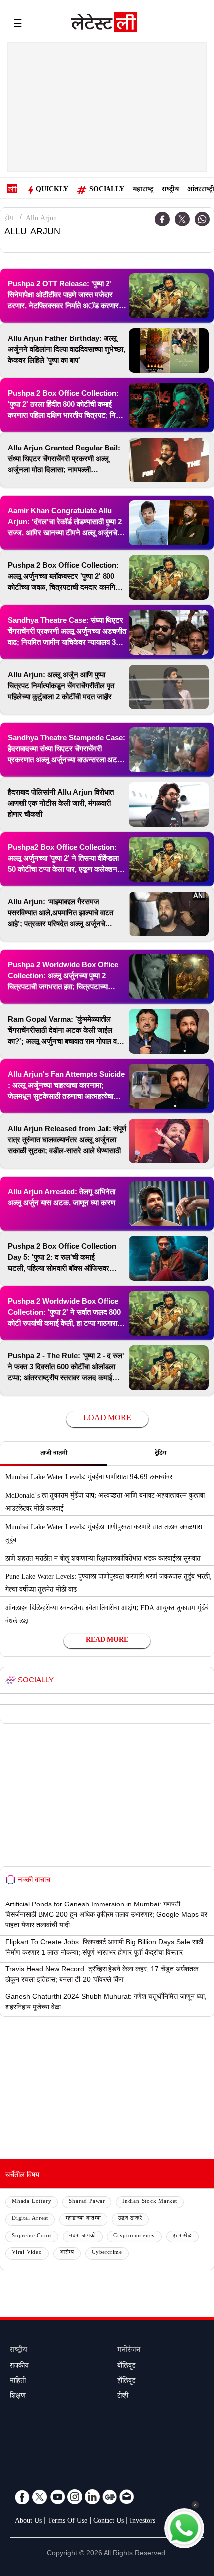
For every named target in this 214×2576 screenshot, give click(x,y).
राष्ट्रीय (170, 190)
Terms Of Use (67, 2522)
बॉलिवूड (126, 2367)
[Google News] (109, 2497)
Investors (143, 2522)
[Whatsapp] (202, 219)
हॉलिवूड (126, 2382)
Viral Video (27, 2253)
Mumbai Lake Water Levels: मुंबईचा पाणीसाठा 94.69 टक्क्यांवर (89, 1478)
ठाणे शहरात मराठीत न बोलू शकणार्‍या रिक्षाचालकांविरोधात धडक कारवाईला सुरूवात (103, 1560)
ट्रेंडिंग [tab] (160, 1454)
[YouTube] (57, 2497)
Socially (107, 190)
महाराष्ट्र (143, 190)
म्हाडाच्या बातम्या (83, 2219)
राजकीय (19, 2367)
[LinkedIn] (92, 2497)
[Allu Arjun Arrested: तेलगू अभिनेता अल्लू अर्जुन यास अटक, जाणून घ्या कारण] (169, 1204)
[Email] (127, 2497)
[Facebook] (162, 219)
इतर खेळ (182, 2236)
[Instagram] (75, 2497)
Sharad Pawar (87, 2202)
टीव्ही (123, 2397)
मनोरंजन (129, 2351)
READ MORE (107, 1641)
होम (9, 219)
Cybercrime (107, 2253)
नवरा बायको (83, 2236)
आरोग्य (67, 2253)
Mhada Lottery (32, 2202)
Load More (107, 1419)
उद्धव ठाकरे (130, 2219)
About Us (28, 2522)
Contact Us (108, 2522)
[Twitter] (182, 219)
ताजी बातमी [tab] (54, 1454)
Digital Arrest (30, 2219)
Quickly (52, 190)
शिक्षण (18, 2397)
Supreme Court (32, 2236)
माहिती (18, 2382)
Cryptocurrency (134, 2236)
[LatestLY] (104, 25)
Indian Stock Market (150, 2202)
